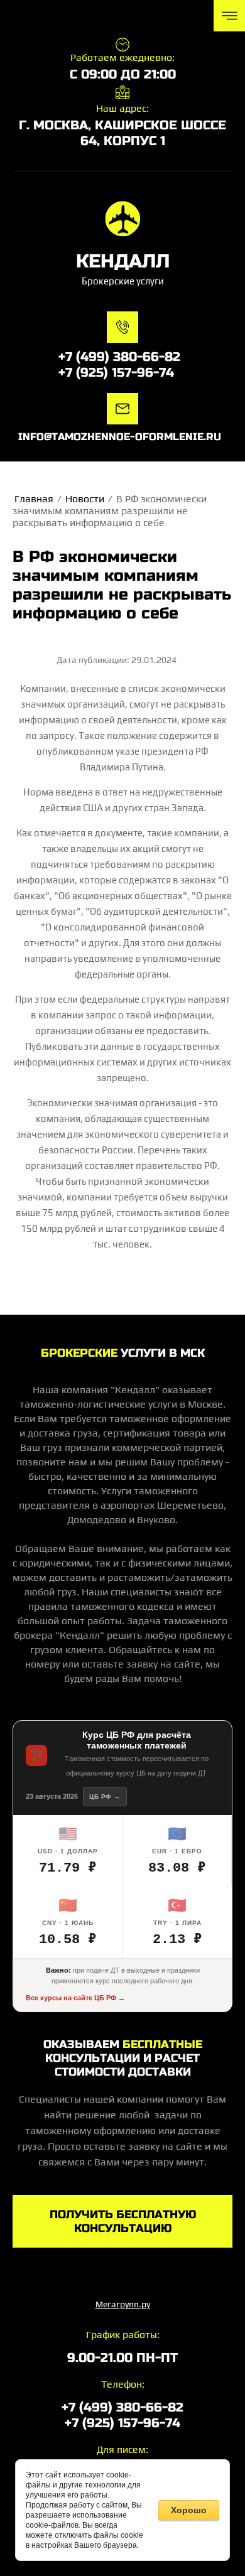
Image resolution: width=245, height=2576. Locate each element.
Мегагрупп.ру (123, 2304)
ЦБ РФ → (105, 1797)
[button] (122, 2221)
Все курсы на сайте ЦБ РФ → (75, 1998)
